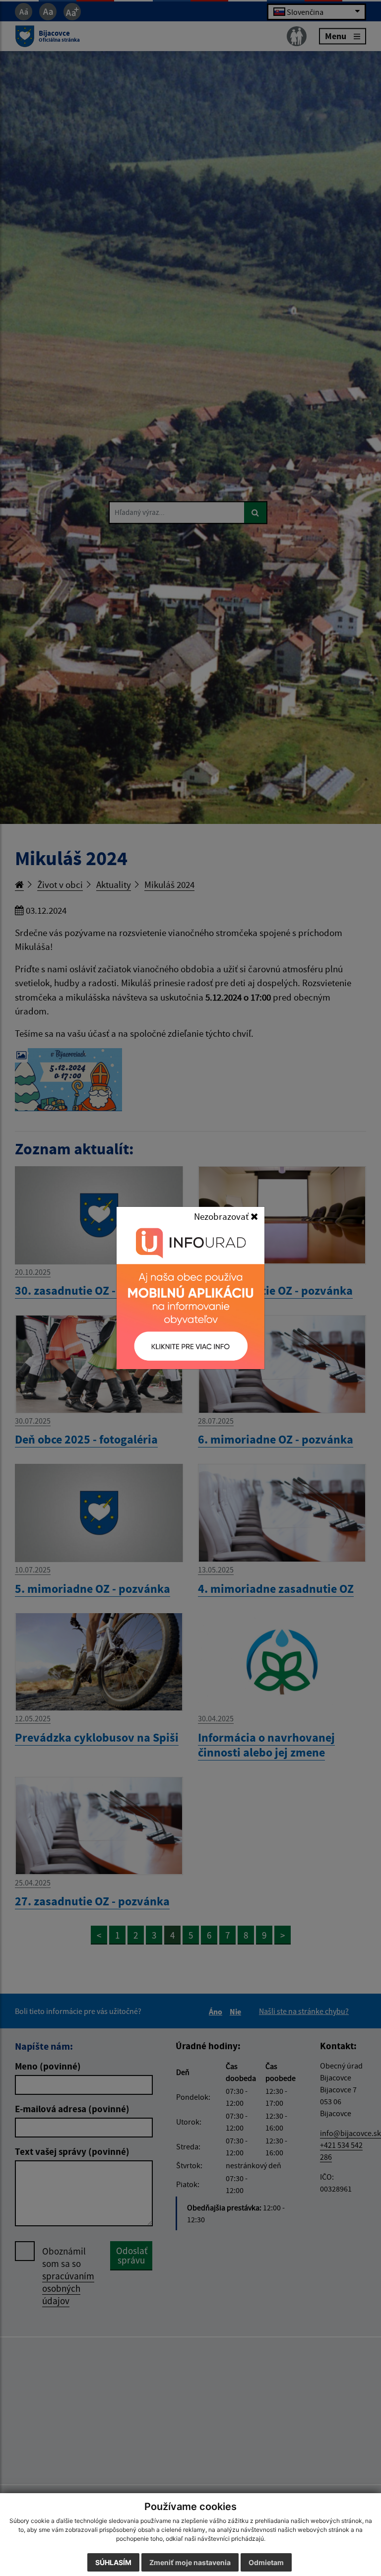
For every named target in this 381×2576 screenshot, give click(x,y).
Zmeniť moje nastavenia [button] (190, 2562)
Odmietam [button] (266, 2562)
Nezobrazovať (222, 1216)
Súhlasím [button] (113, 2562)
